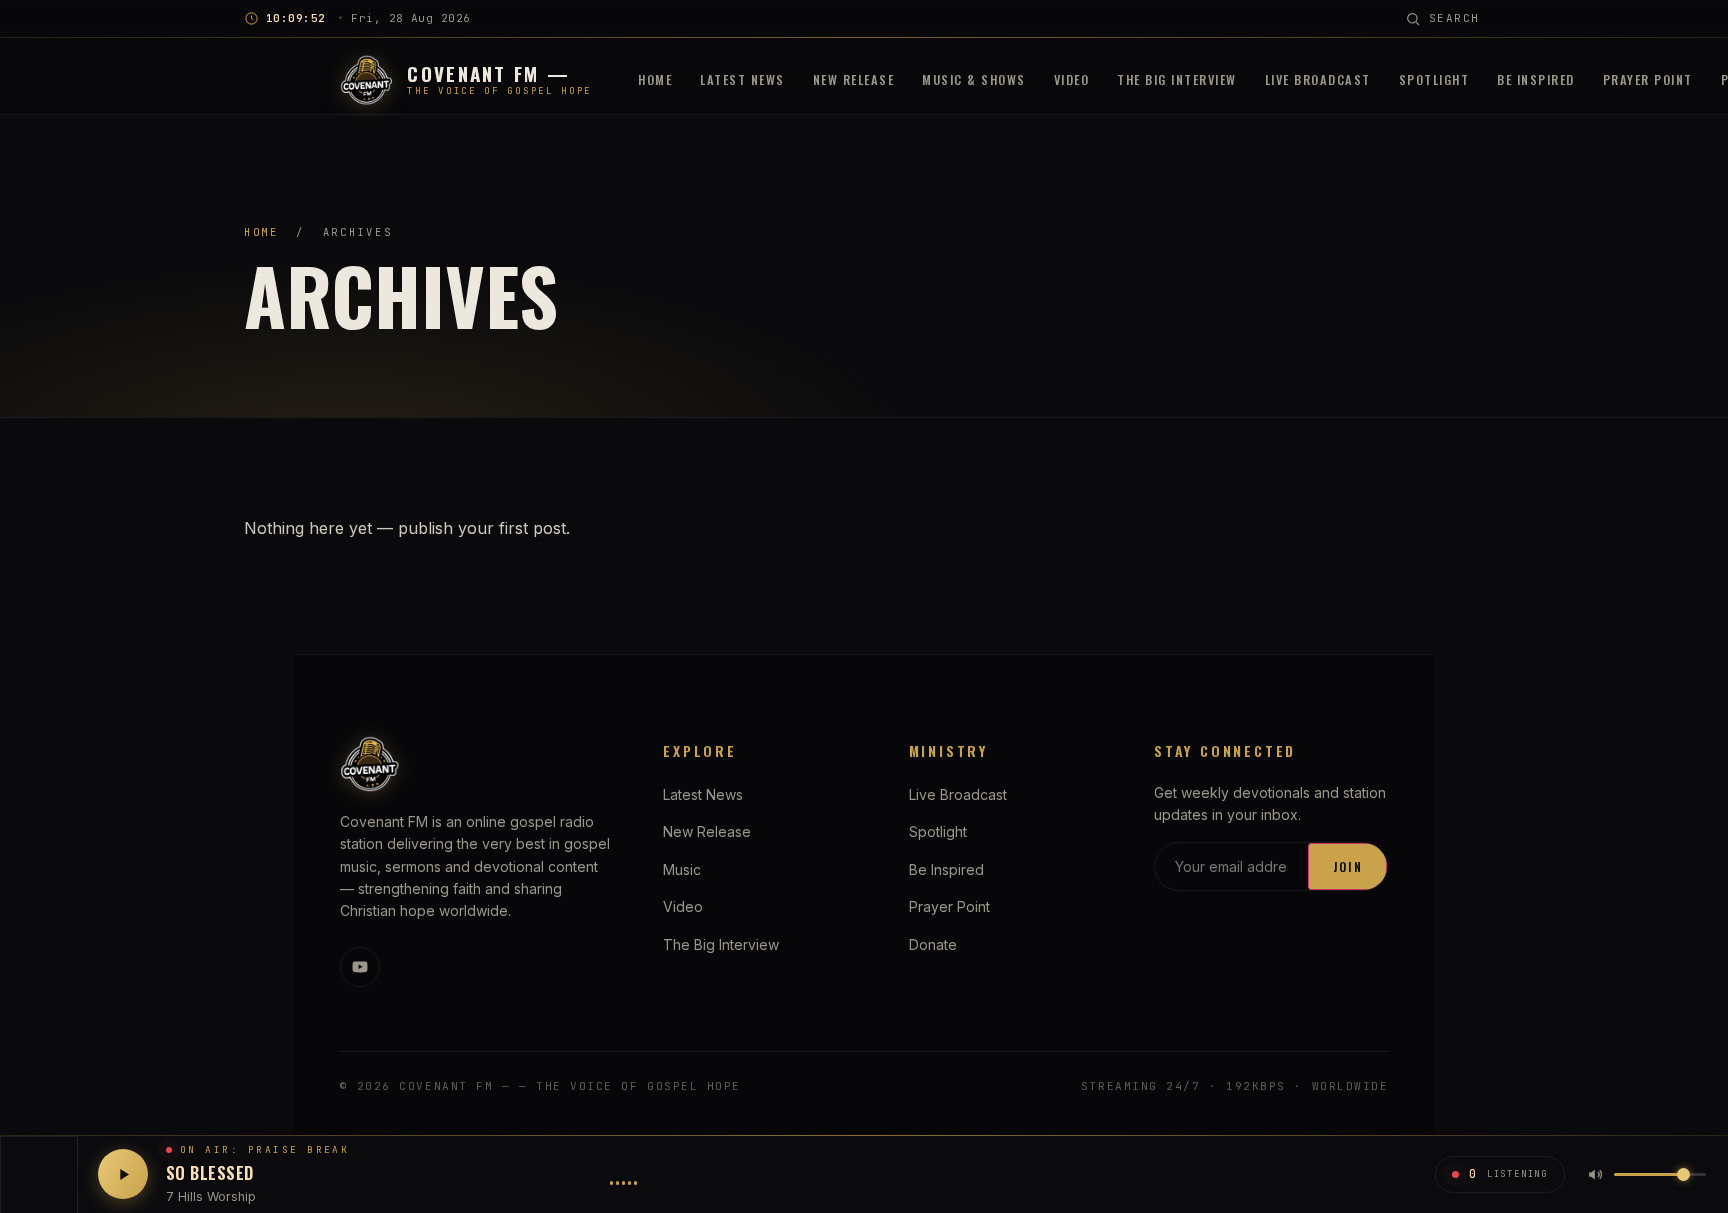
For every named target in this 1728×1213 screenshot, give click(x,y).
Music (682, 869)
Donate (933, 944)
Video (1072, 79)
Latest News (742, 79)
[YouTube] (360, 967)
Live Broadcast (1318, 79)
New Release (854, 79)
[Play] (123, 1174)
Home (655, 79)
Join (1348, 866)
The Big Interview (1177, 79)
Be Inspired (1536, 79)
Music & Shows (974, 79)
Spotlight (1434, 79)
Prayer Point (1648, 79)
